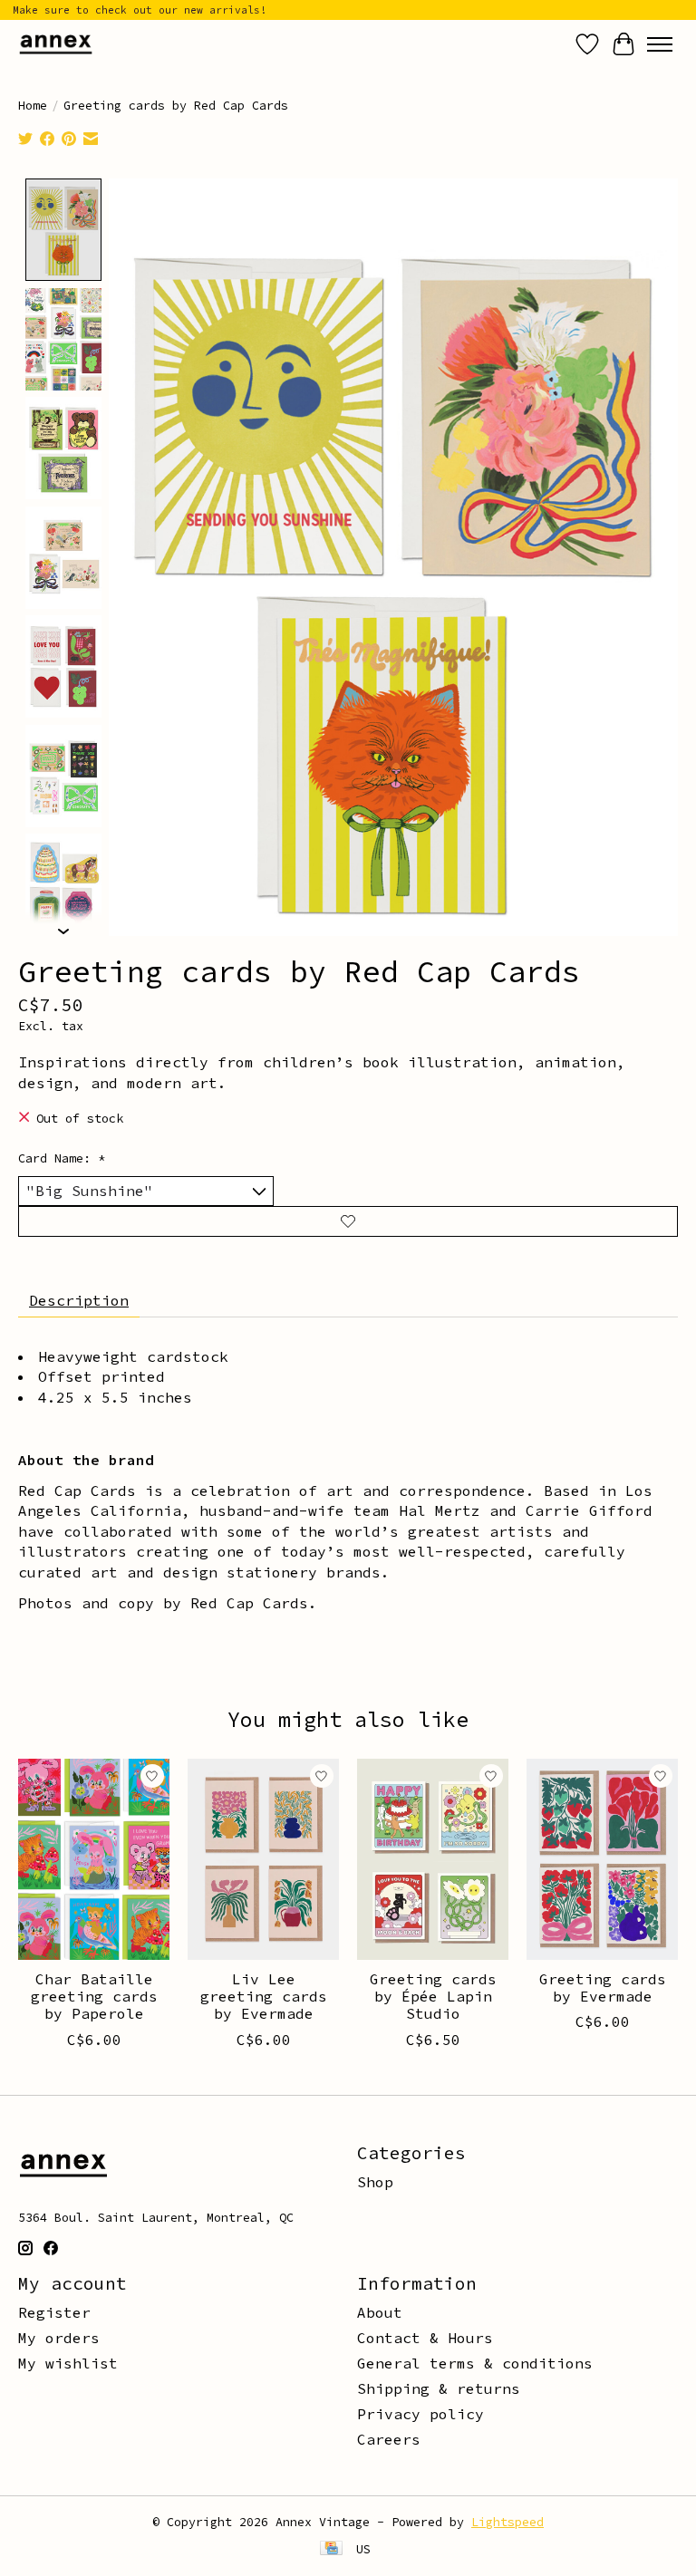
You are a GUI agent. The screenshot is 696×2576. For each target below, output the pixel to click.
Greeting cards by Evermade (603, 1987)
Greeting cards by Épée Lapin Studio (433, 1996)
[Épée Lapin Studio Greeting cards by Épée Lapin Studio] (433, 1859)
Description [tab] (79, 1300)
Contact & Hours (425, 2338)
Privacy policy (420, 2414)
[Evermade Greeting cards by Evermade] (602, 1859)
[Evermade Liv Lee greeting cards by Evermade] (263, 1859)
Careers (389, 2439)
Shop (375, 2182)
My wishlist (68, 2363)
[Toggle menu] (660, 44)
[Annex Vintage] (56, 44)
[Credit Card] (331, 2550)
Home (33, 106)
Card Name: (62, 1158)
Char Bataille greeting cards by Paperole (94, 1996)
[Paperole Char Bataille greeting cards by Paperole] (94, 1859)
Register (54, 2312)
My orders (59, 2338)
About (380, 2312)
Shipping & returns (439, 2388)
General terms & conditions (475, 2363)
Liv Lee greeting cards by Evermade (264, 1996)
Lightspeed (507, 2522)
